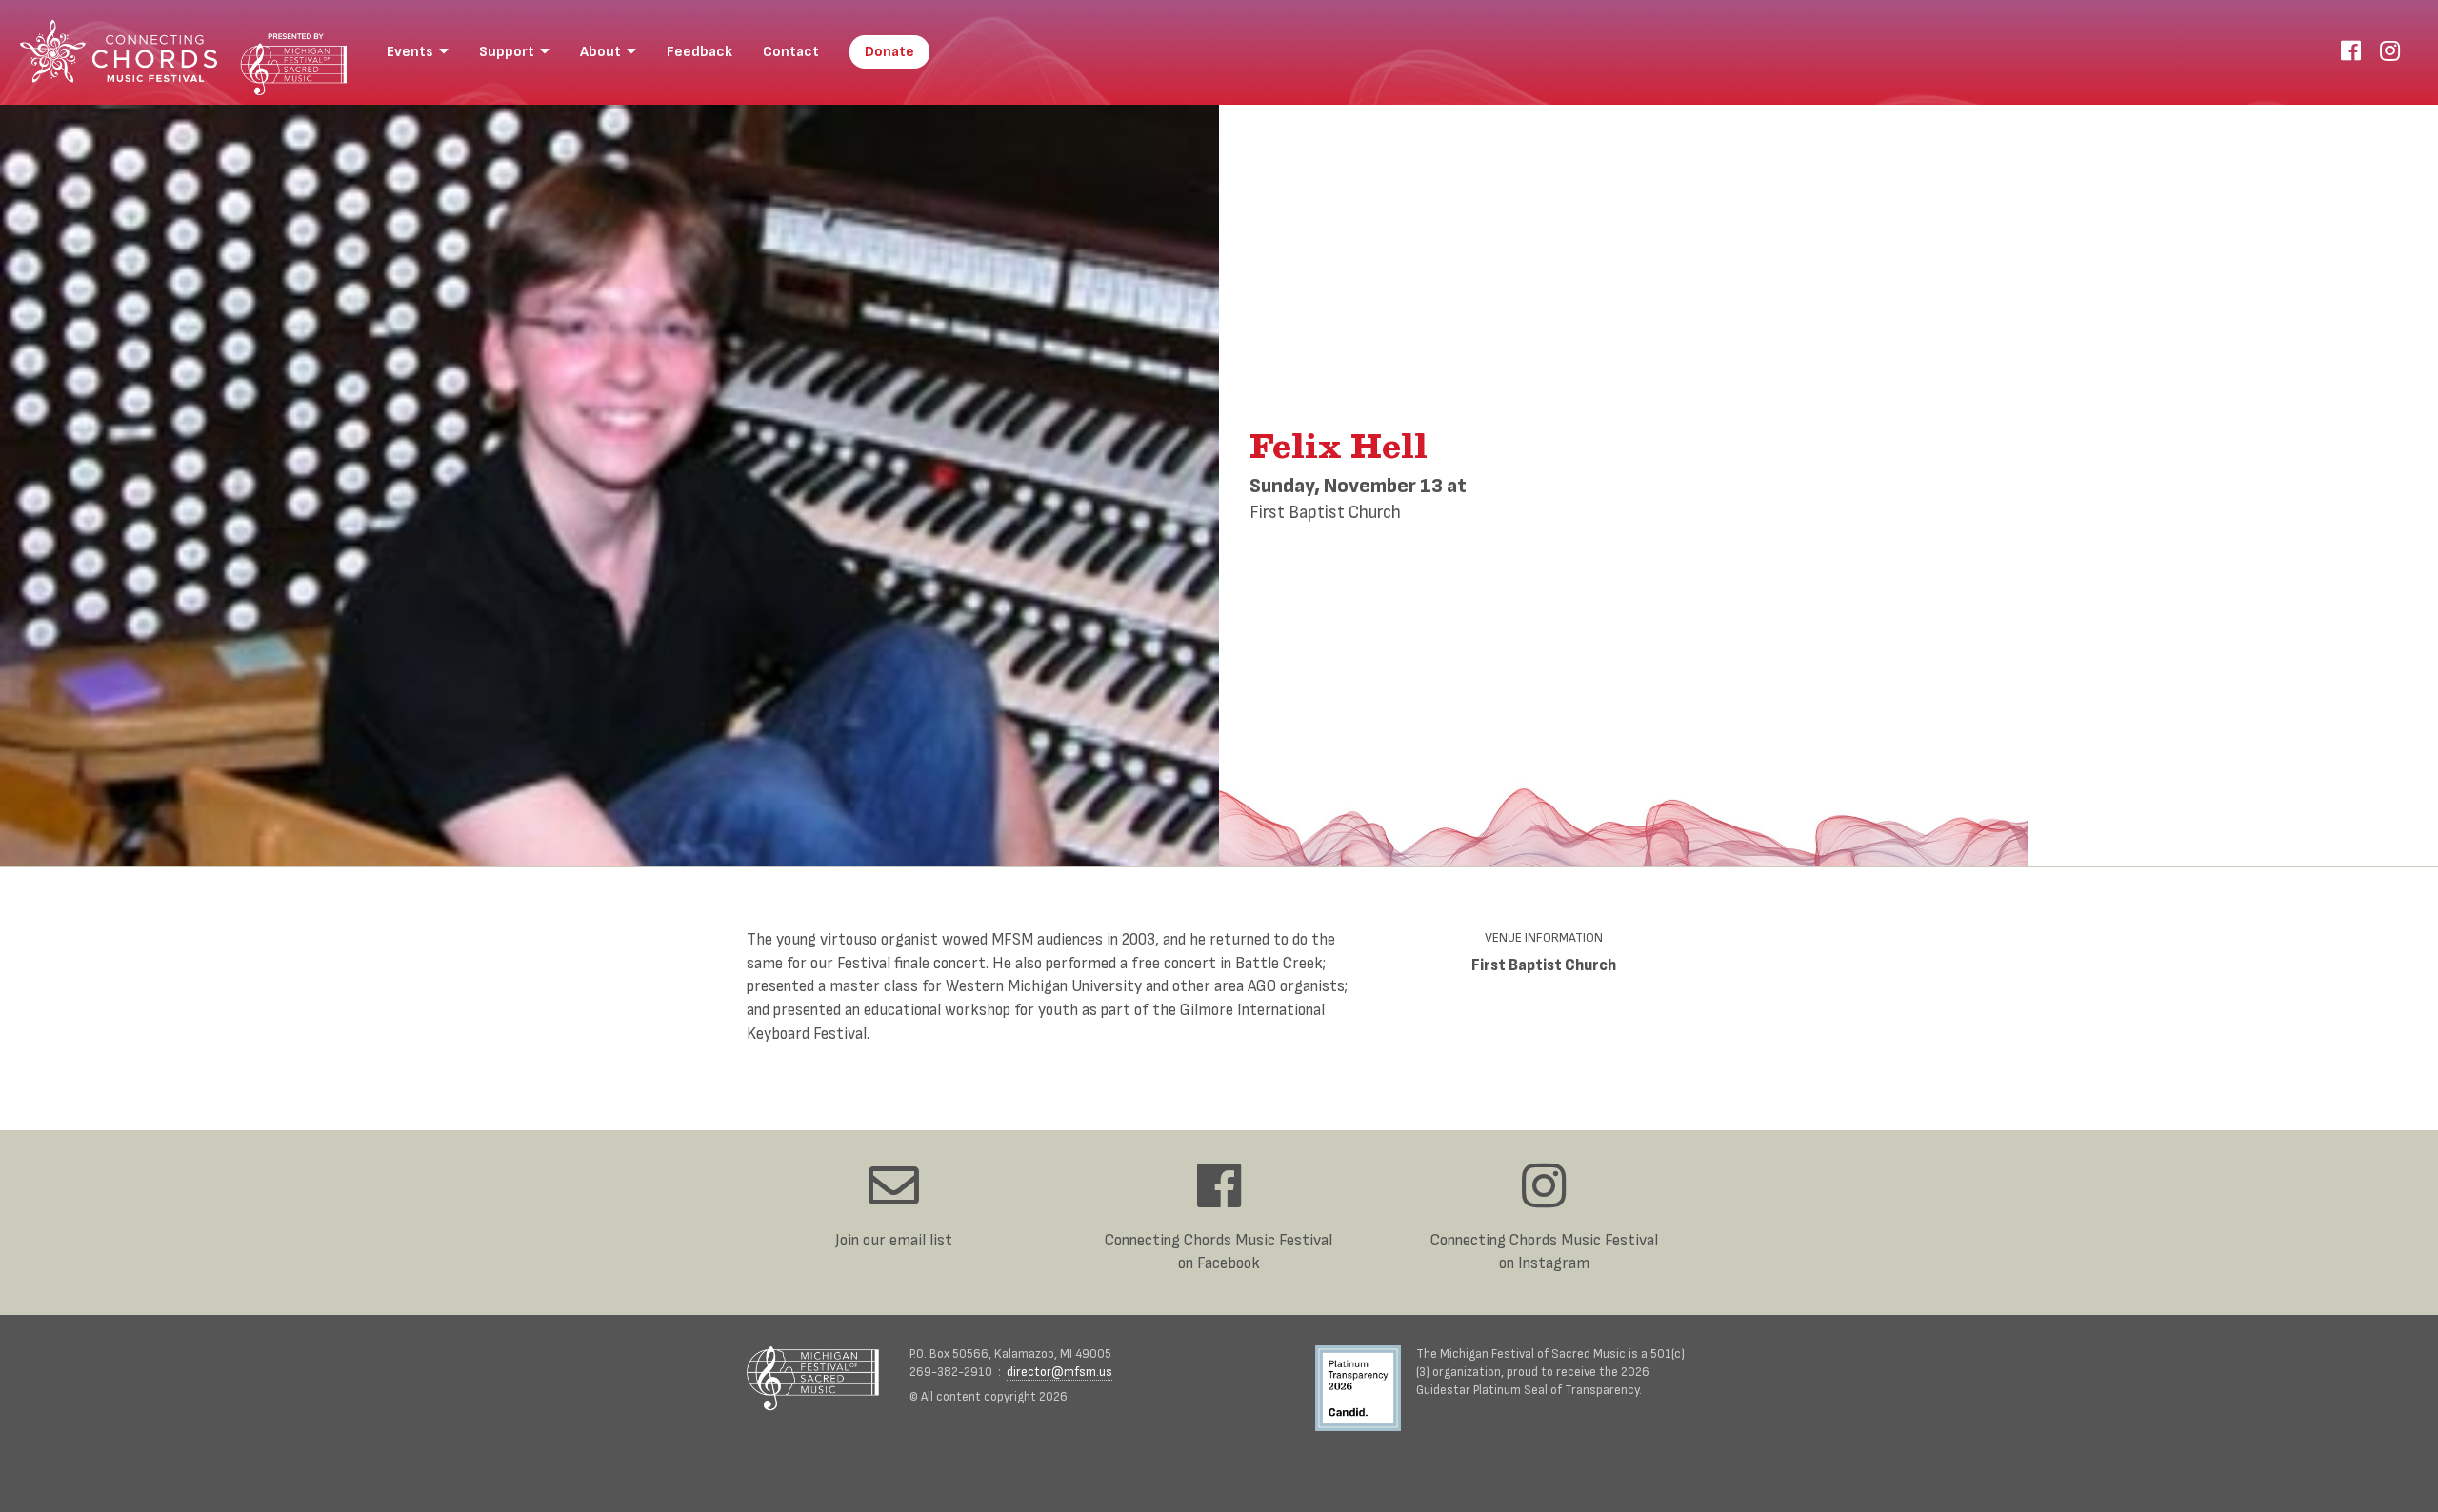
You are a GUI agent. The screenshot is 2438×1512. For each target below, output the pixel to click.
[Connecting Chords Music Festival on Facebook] (2351, 52)
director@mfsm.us (1059, 1372)
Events (413, 52)
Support (510, 52)
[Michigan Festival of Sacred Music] (813, 1378)
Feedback (699, 52)
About (603, 52)
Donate (889, 52)
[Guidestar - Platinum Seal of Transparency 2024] (1366, 1391)
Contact (791, 52)
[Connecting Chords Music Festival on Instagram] (2390, 52)
